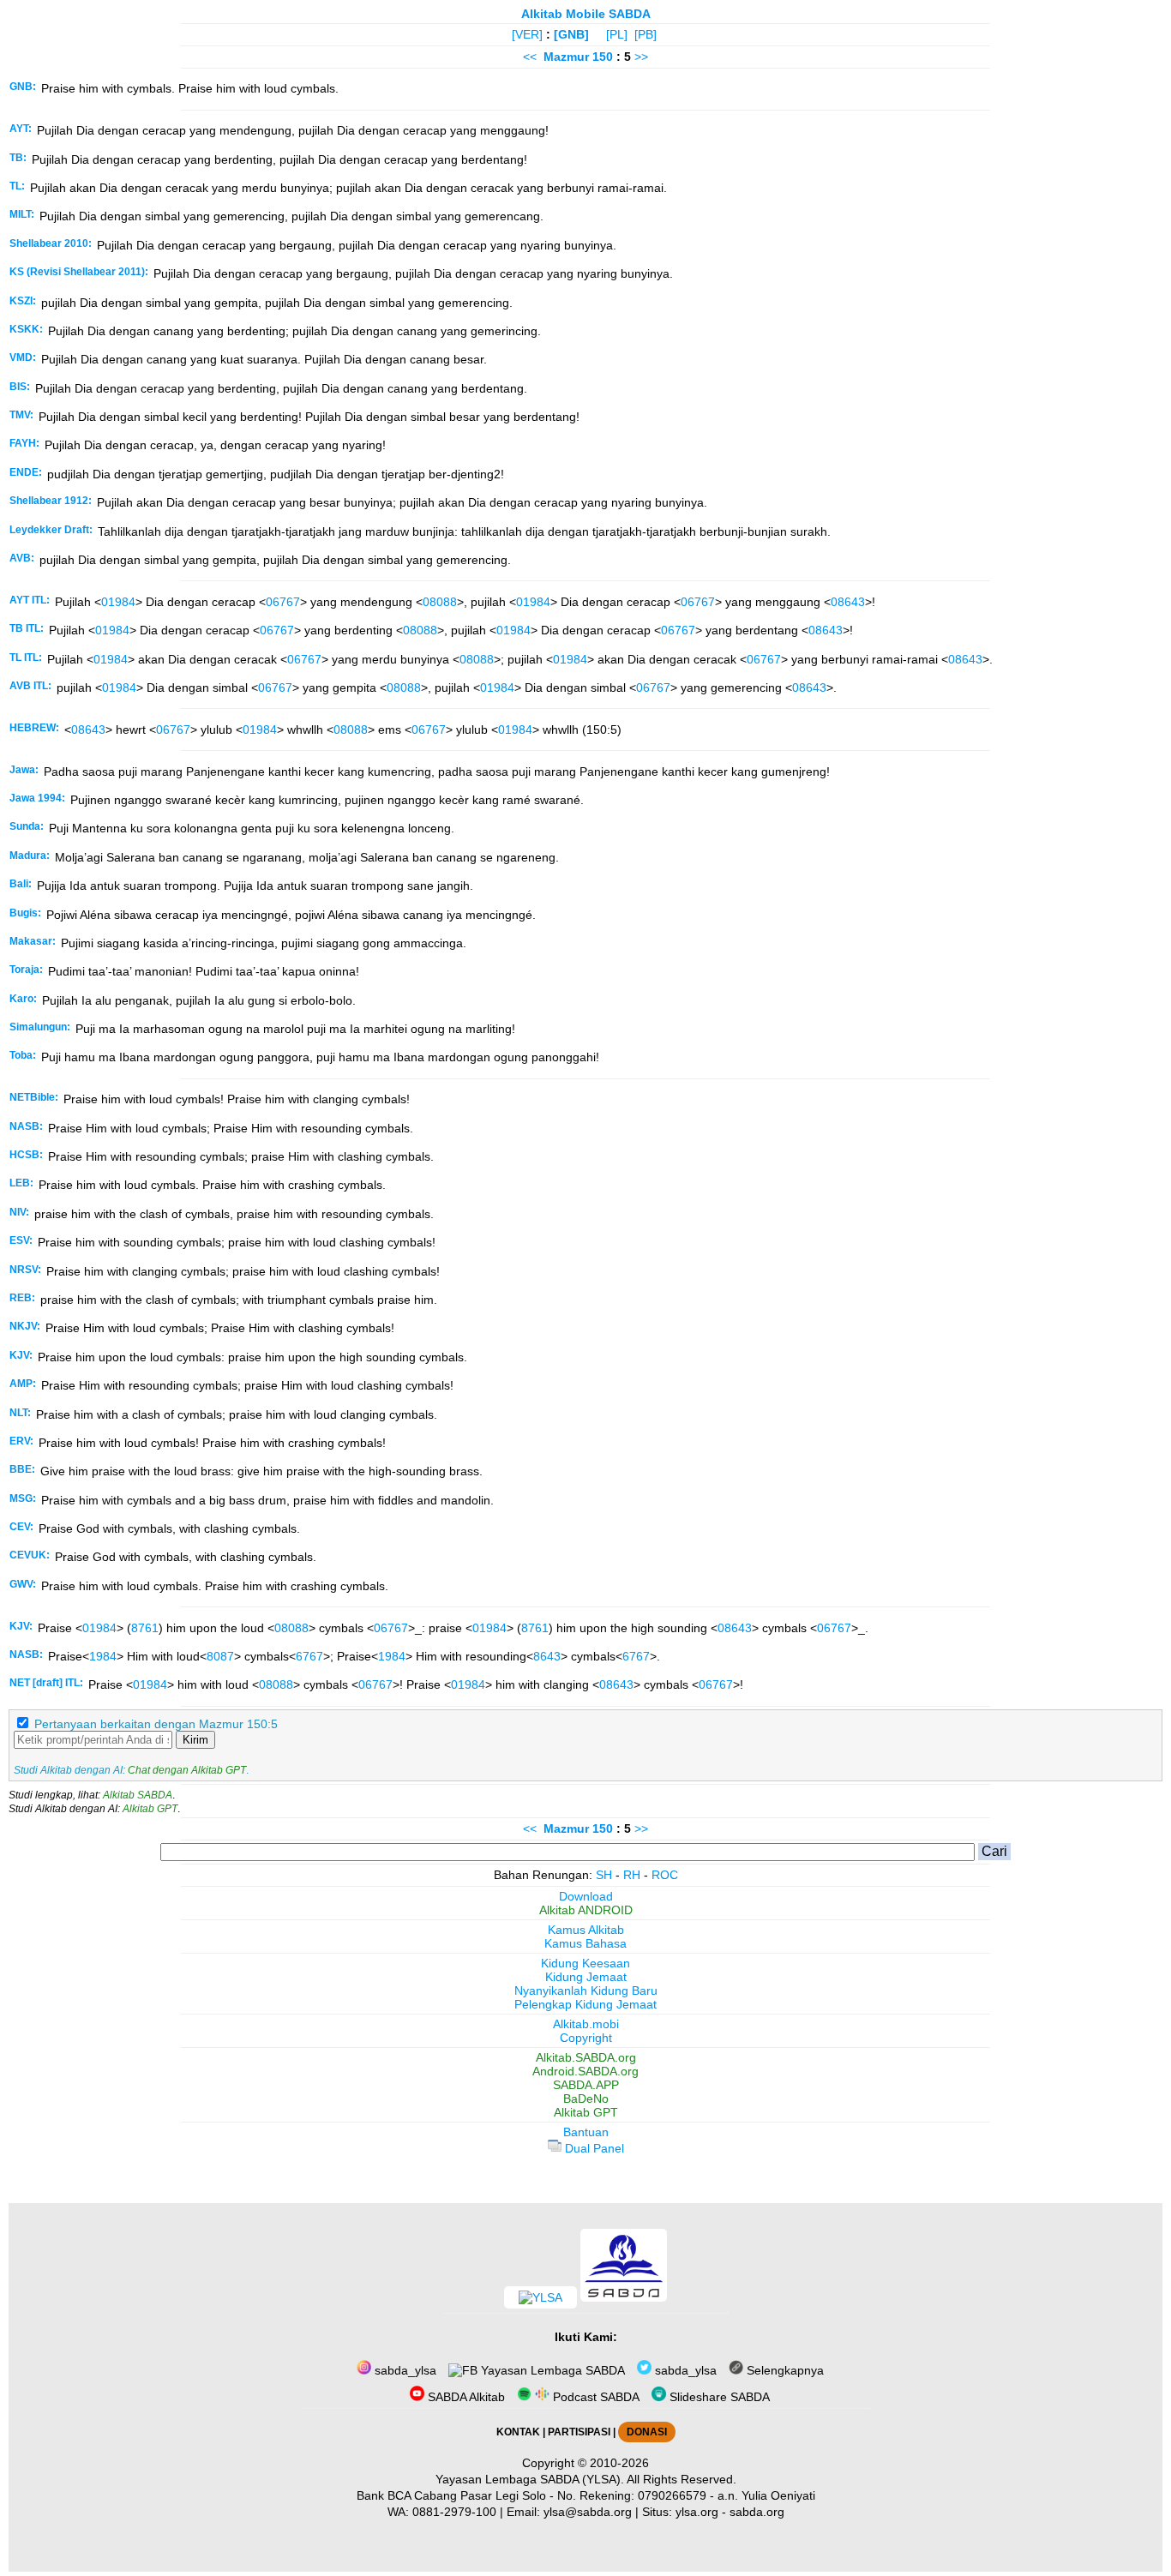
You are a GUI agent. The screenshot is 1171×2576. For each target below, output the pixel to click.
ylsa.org (697, 2512)
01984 (118, 602)
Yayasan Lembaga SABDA (551, 2370)
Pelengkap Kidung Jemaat (585, 2004)
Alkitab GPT (150, 1809)
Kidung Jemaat (586, 1977)
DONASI (647, 2432)
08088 (440, 602)
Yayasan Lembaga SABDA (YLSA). (530, 2479)
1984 (103, 1656)
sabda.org (757, 2512)
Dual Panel (593, 2148)
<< (530, 57)
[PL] (617, 34)
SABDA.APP (586, 2085)
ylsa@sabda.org (588, 2512)
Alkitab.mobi (586, 2024)
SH (604, 1875)
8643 (547, 1656)
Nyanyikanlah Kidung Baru (586, 1991)
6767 (309, 1656)
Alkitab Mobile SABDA (586, 14)
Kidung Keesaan (585, 1963)
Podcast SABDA (595, 2397)
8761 (145, 1628)
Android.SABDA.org (585, 2071)
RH (632, 1875)
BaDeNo (586, 2099)
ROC (665, 1875)
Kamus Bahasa (585, 1943)
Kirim (195, 1740)
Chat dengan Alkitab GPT (187, 1770)
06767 (283, 602)
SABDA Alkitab (465, 2397)
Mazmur (566, 57)
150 (604, 57)
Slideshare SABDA (718, 2397)
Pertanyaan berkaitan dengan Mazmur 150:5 (156, 1724)
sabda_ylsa (404, 2370)
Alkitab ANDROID (586, 1910)
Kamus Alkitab (586, 1930)
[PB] (646, 34)
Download (586, 1896)
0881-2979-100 (454, 2512)
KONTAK (518, 2432)
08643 (848, 602)
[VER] (527, 34)
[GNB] (571, 34)
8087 (220, 1656)
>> (641, 57)
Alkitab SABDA (138, 1795)
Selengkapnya (784, 2370)
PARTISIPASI (579, 2432)
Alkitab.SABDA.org (586, 2057)
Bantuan (586, 2132)
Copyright (586, 2038)
